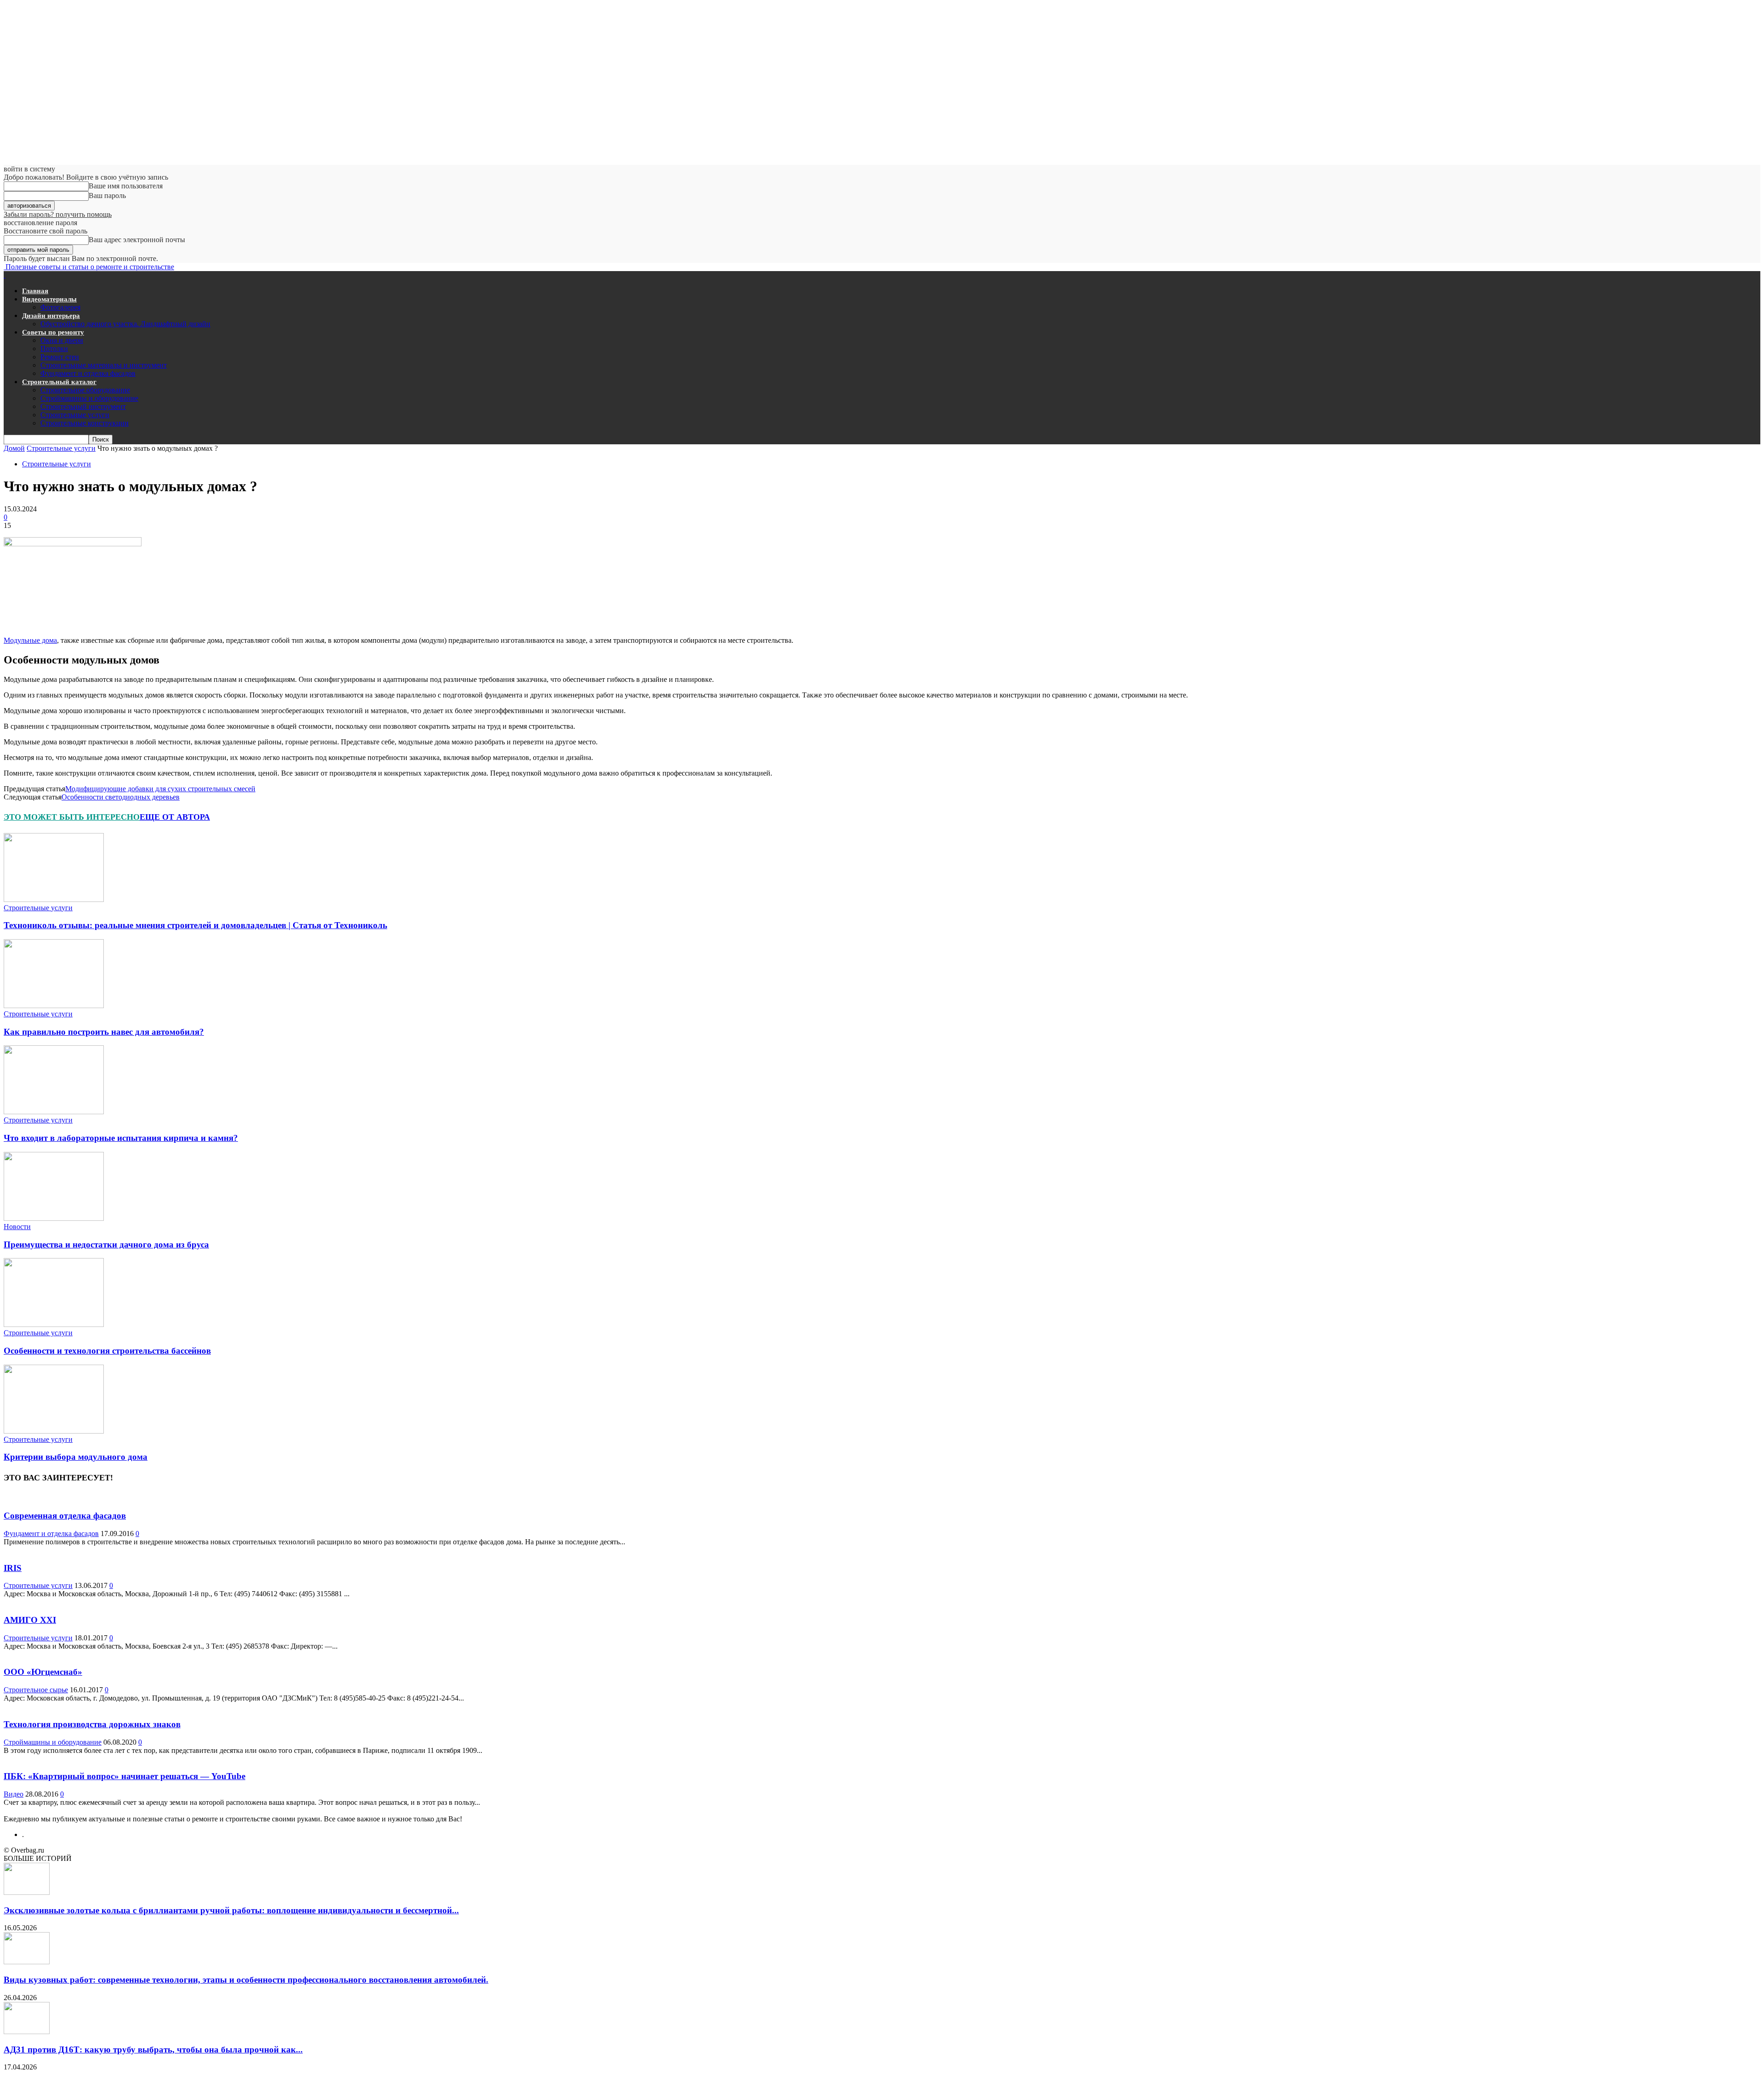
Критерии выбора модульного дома (76, 1457)
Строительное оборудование (85, 390)
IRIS (13, 1568)
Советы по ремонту (53, 332)
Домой (14, 448)
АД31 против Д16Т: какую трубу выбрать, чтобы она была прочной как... (153, 2049)
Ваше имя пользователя (126, 186)
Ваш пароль (107, 196)
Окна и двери (62, 340)
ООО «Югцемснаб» (43, 1672)
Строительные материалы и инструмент (104, 365)
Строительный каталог (59, 382)
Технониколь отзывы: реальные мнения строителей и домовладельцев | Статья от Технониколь (195, 925)
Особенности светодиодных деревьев (121, 797)
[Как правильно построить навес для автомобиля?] (54, 1006)
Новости (17, 1227)
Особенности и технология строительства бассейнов (107, 1351)
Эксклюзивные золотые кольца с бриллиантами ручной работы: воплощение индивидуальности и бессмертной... (231, 1910)
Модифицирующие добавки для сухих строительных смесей (160, 789)
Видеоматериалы (49, 299)
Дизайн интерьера (51, 316)
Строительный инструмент (83, 406)
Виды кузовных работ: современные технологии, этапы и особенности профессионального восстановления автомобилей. (246, 1980)
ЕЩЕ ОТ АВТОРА (175, 817)
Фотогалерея (60, 307)
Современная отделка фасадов (65, 1516)
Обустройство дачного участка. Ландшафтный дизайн (125, 324)
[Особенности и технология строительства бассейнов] (54, 1324)
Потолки (54, 349)
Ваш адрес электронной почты (137, 240)
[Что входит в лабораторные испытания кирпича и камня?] (54, 1112)
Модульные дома (30, 640)
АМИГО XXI (30, 1620)
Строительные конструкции (85, 423)
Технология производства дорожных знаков (92, 1724)
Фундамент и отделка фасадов (88, 373)
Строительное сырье (36, 1690)
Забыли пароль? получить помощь (58, 214)
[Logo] (5, 275)
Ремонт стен (60, 357)
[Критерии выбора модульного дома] (54, 1431)
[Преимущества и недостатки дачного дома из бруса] (54, 1218)
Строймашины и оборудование (89, 398)
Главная (35, 291)
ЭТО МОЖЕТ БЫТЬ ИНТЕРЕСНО (72, 817)
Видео (14, 1794)
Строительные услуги (75, 415)
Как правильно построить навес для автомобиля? (104, 1032)
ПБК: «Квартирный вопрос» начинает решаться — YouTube (124, 1776)
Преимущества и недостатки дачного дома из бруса (106, 1244)
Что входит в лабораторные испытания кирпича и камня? (121, 1138)
